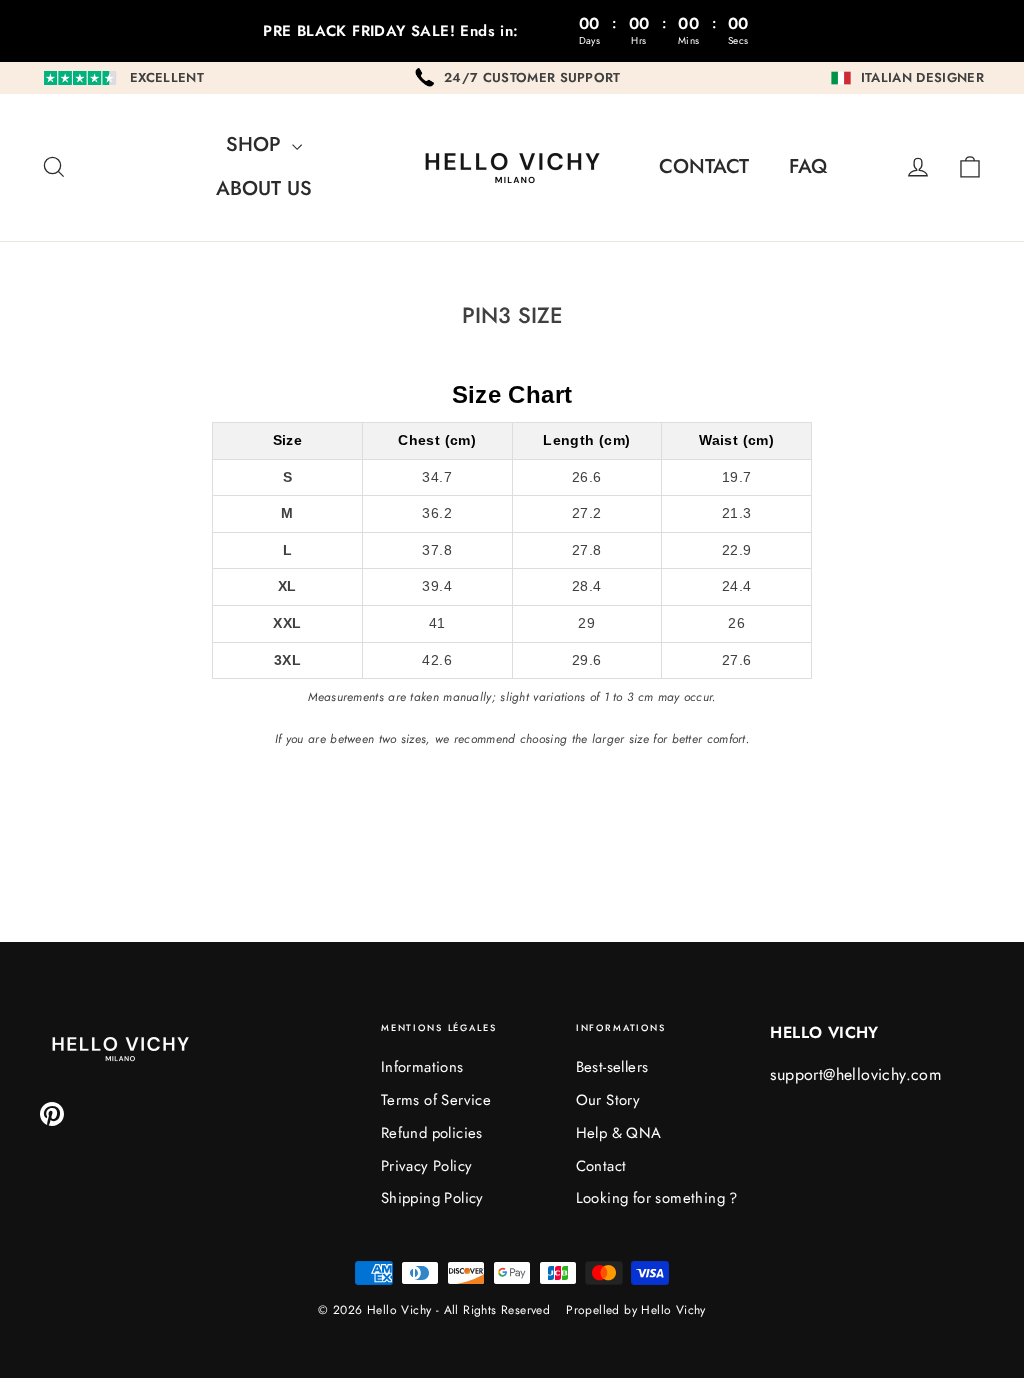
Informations (422, 1067)
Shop (256, 144)
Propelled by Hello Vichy (636, 1310)
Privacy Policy (427, 1166)
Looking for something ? (657, 1198)
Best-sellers (612, 1067)
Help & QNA (619, 1133)
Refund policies (432, 1133)
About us (264, 188)
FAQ (808, 166)
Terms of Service (436, 1100)
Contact (704, 166)
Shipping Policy (432, 1198)
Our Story (608, 1100)
